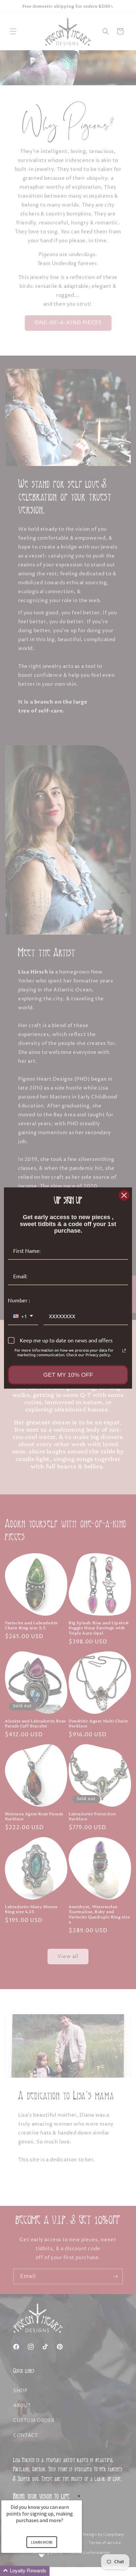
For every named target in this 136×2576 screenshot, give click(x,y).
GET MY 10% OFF (68, 1375)
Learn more (42, 2542)
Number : (19, 1300)
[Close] (124, 1195)
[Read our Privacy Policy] (124, 1351)
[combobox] (23, 1316)
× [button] (79, 2496)
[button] (50, 2571)
